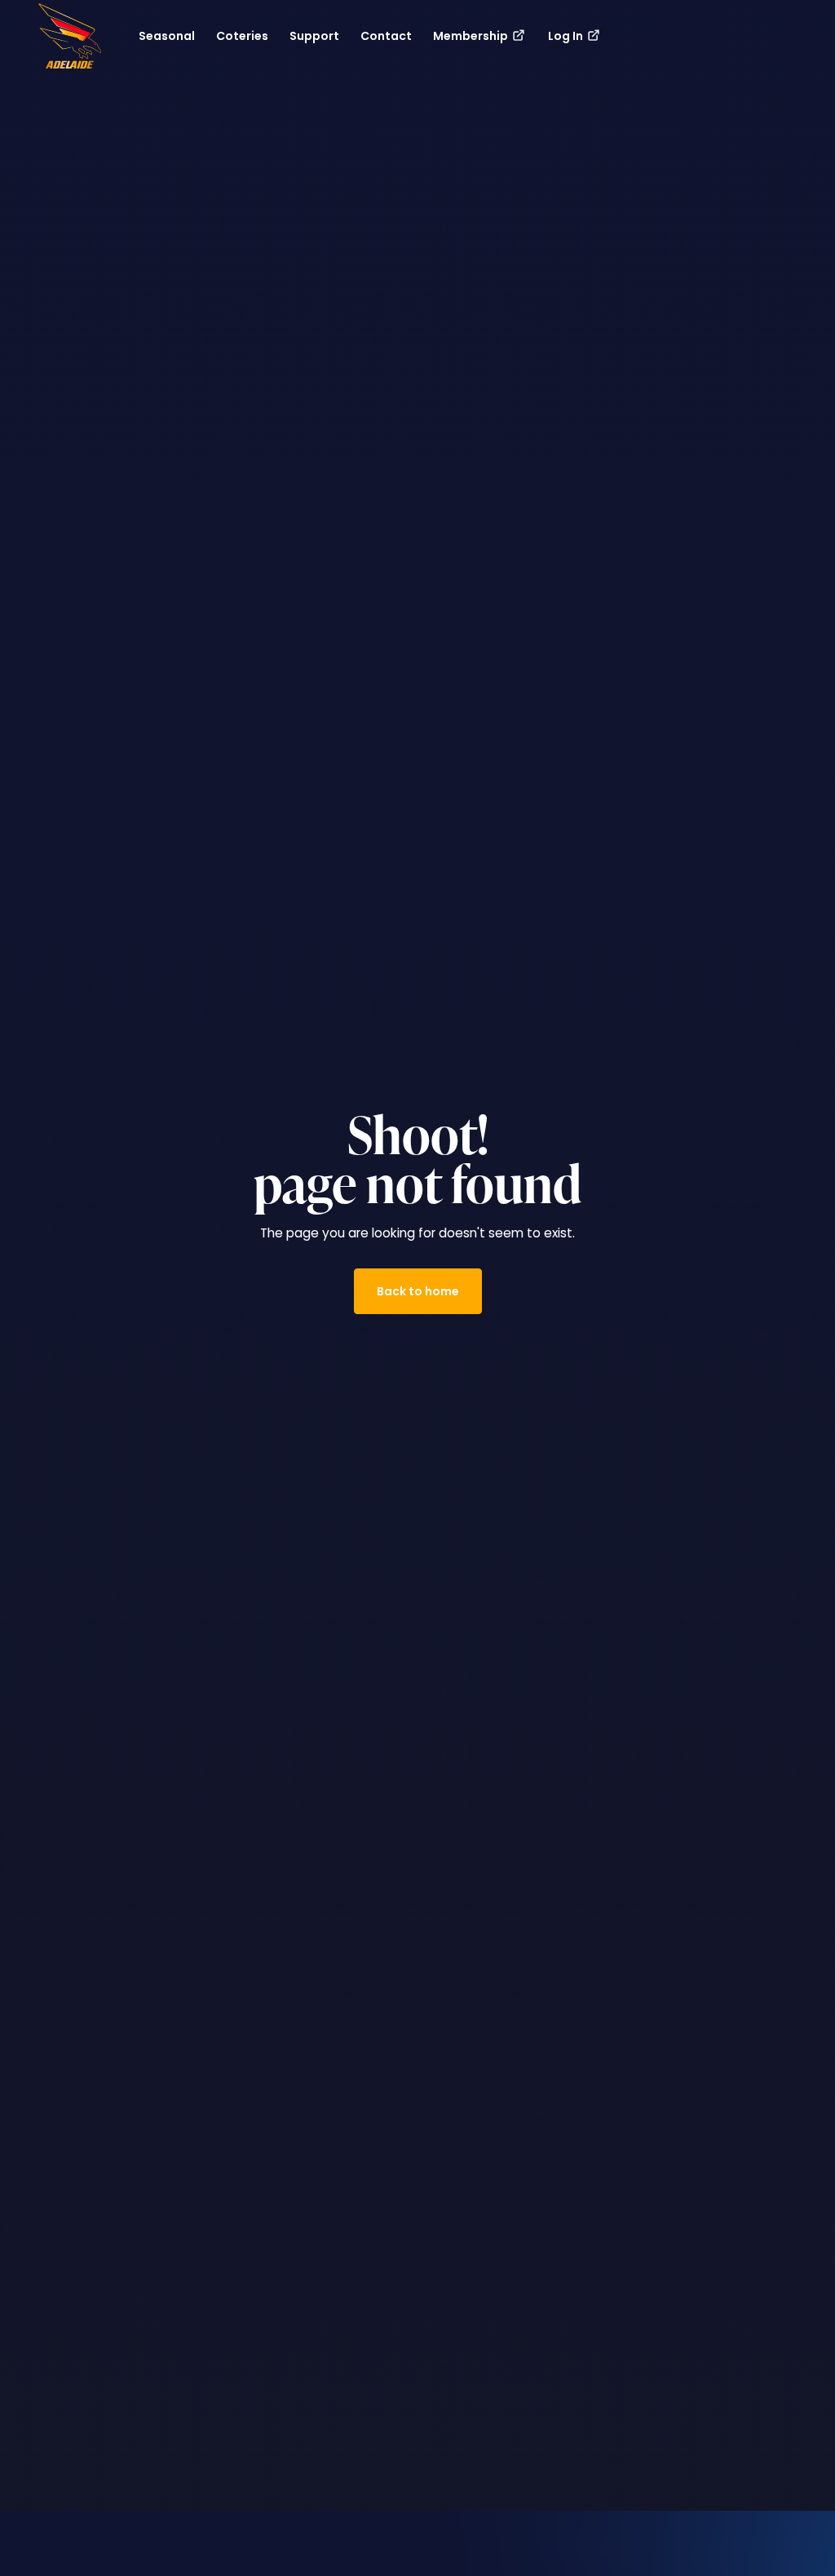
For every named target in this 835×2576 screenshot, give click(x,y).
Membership (472, 36)
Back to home (418, 1291)
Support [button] (314, 36)
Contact (386, 36)
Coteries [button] (242, 36)
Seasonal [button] (167, 36)
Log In (567, 36)
